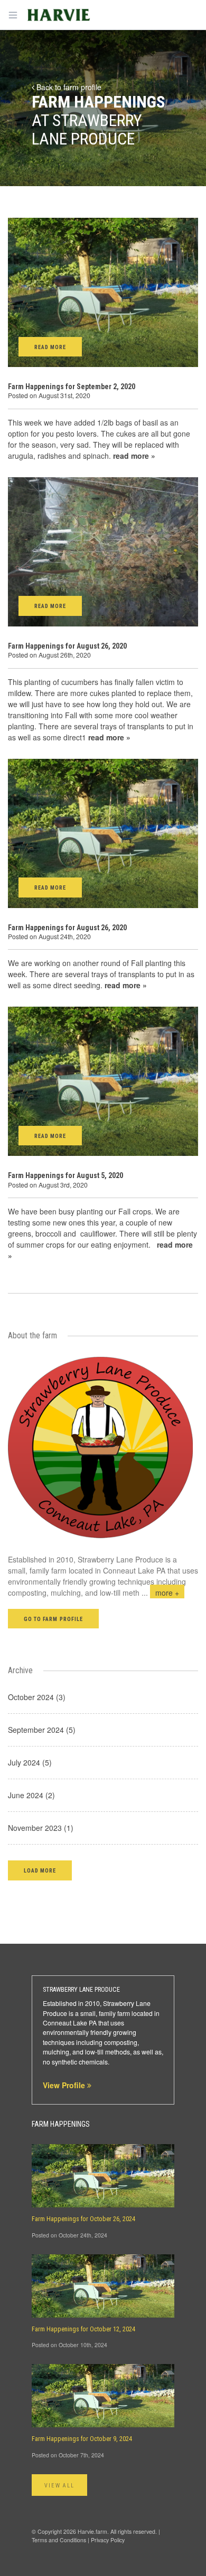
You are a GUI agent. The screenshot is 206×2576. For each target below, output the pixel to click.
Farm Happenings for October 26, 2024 (83, 2219)
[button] (40, 1870)
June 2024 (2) (31, 1795)
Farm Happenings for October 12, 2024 (83, 2329)
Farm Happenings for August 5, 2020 (65, 1175)
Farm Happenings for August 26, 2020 (67, 646)
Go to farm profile (53, 1619)
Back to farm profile (68, 87)
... (160, 1593)
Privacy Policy (108, 2540)
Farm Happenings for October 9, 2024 (82, 2439)
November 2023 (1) (41, 1828)
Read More (50, 347)
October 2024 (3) (37, 1697)
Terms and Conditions (59, 2540)
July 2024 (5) (30, 1762)
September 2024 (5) (42, 1730)
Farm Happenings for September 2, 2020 (72, 387)
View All (59, 2486)
